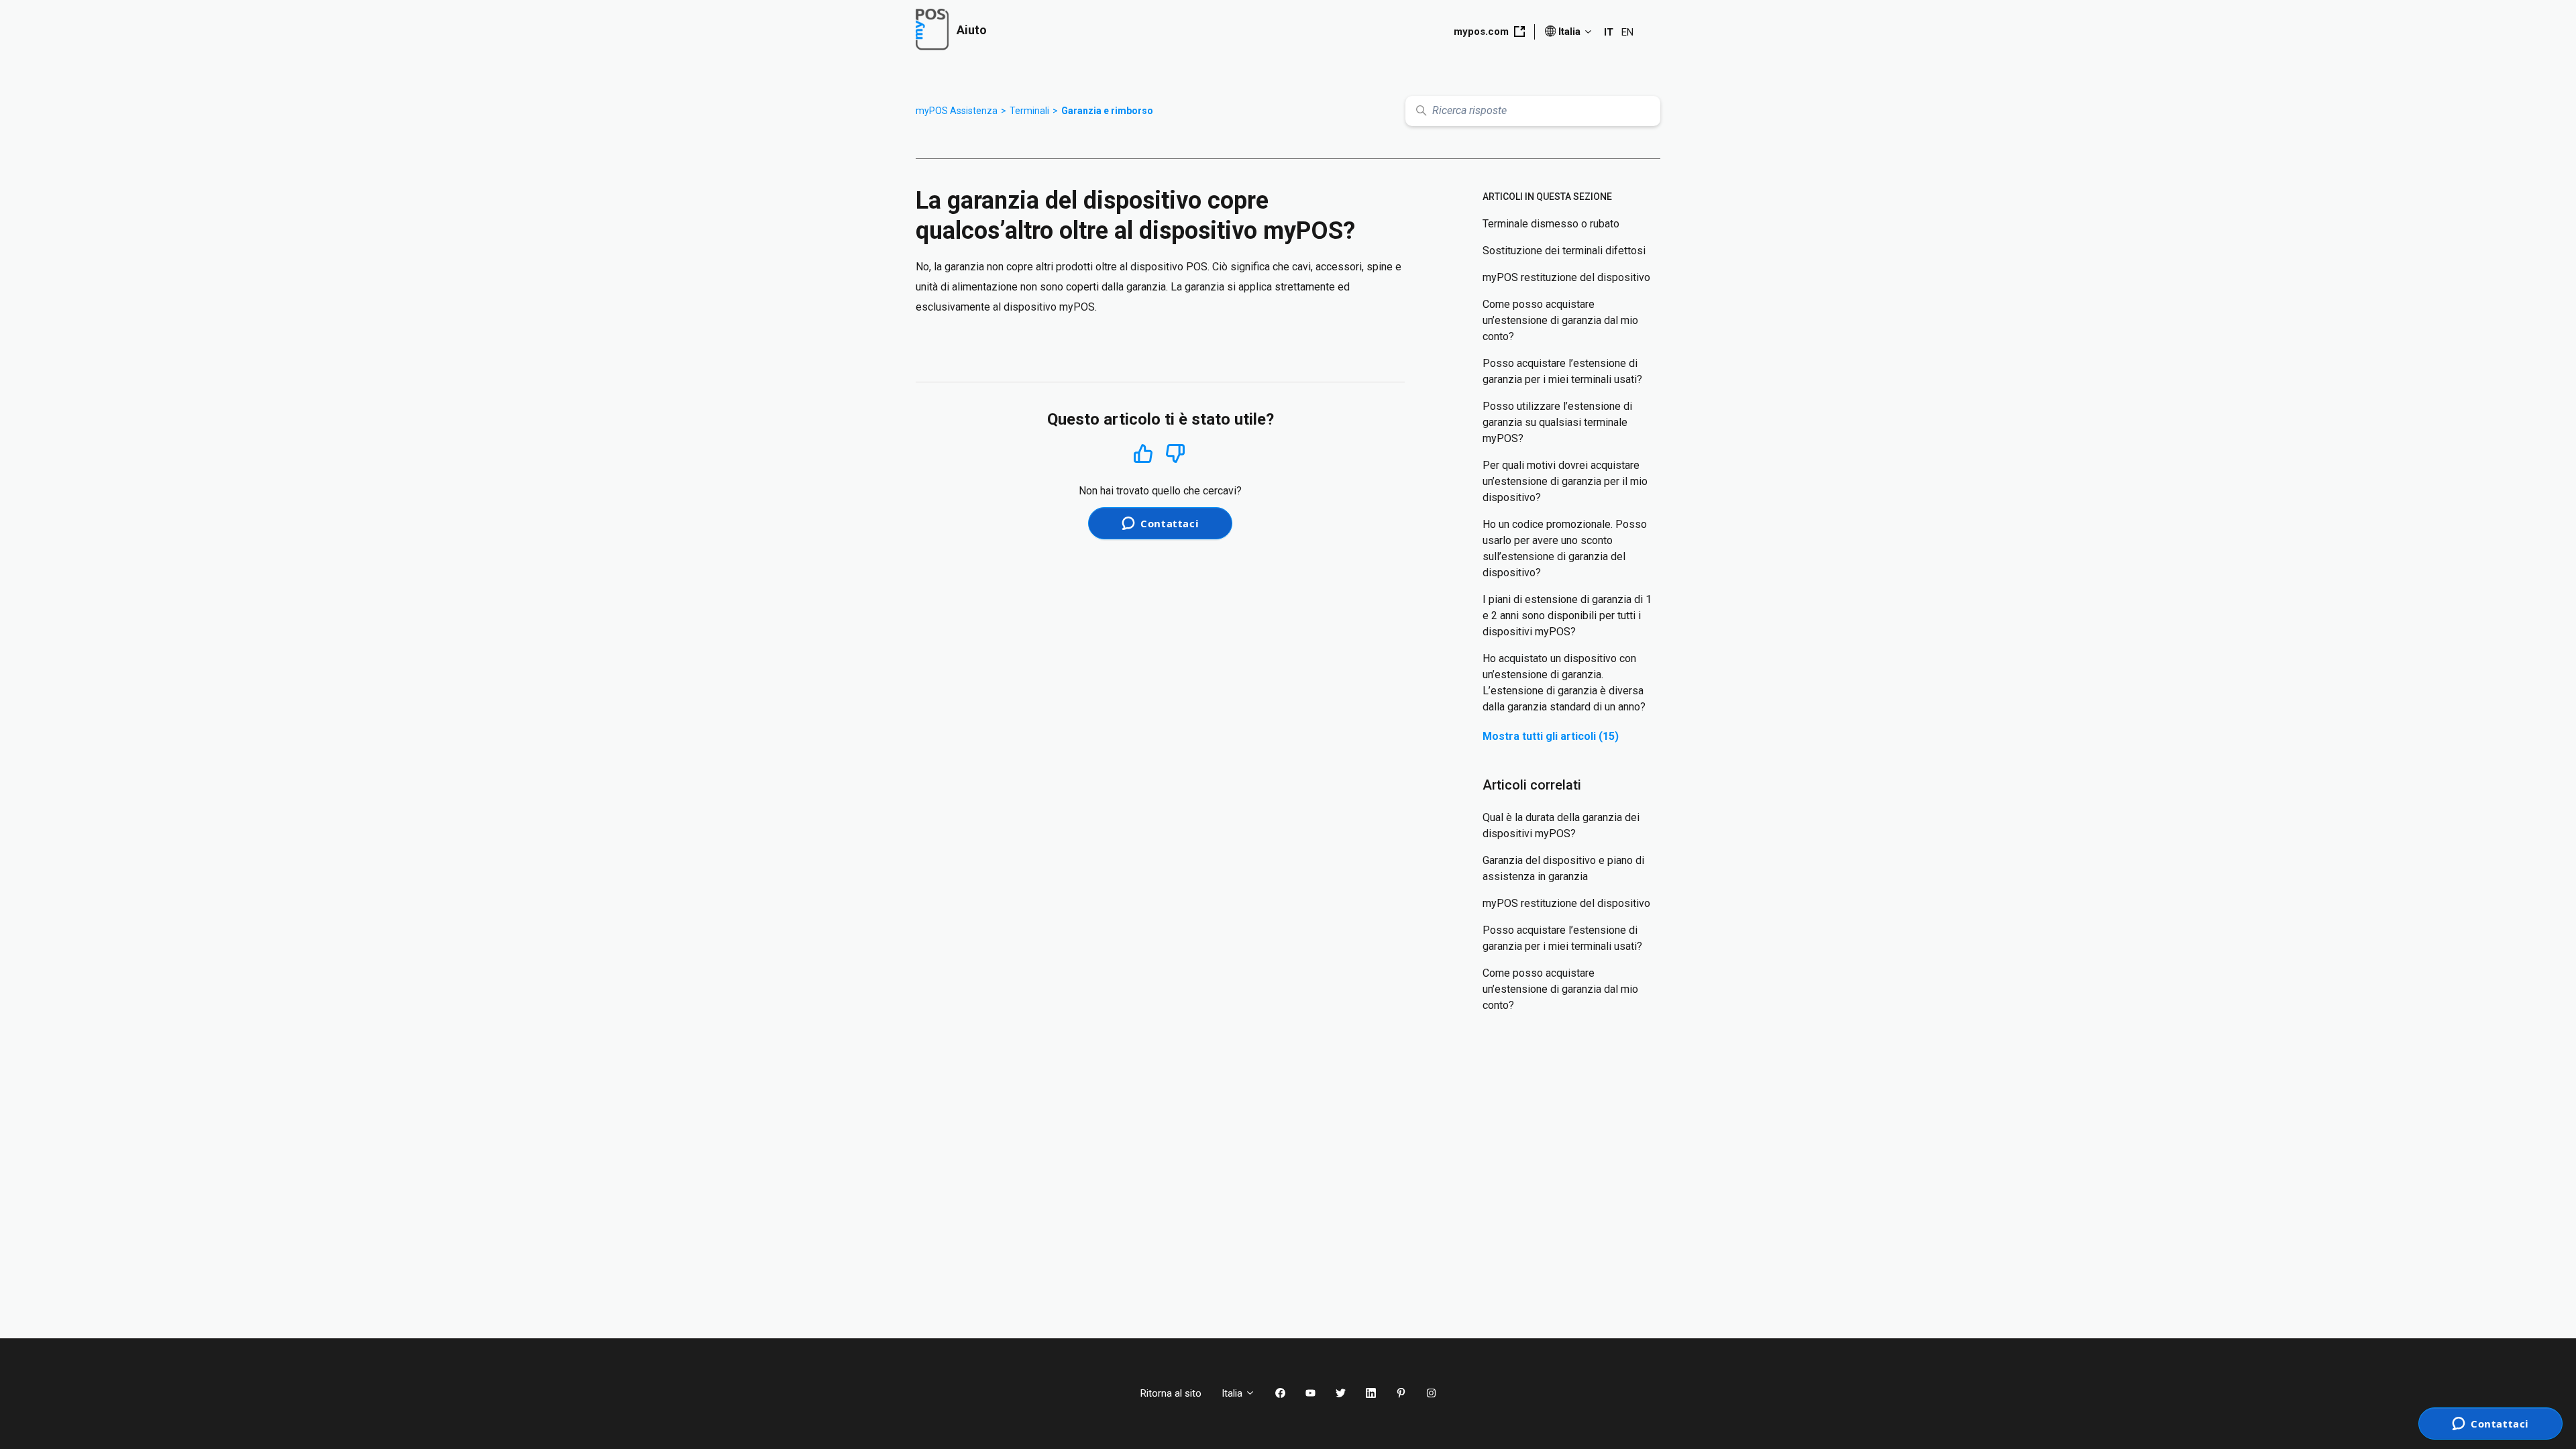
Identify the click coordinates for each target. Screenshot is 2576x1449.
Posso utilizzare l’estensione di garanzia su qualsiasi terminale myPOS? (1557, 422)
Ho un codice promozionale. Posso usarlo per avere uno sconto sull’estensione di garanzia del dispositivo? (1565, 548)
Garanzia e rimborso (1107, 111)
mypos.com (1481, 32)
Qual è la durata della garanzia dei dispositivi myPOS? (1561, 825)
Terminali (1029, 111)
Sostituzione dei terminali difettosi (1564, 251)
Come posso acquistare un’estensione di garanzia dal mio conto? (1560, 320)
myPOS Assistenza (957, 111)
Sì (1143, 453)
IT (1609, 32)
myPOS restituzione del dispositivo (1566, 277)
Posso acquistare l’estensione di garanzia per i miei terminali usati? (1562, 371)
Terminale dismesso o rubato (1551, 224)
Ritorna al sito (1171, 1393)
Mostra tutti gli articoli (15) (1551, 736)
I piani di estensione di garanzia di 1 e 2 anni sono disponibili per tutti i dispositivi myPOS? (1567, 615)
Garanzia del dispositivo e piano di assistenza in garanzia (1563, 868)
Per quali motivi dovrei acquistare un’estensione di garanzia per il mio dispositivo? (1565, 481)
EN (1627, 32)
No (1175, 454)
